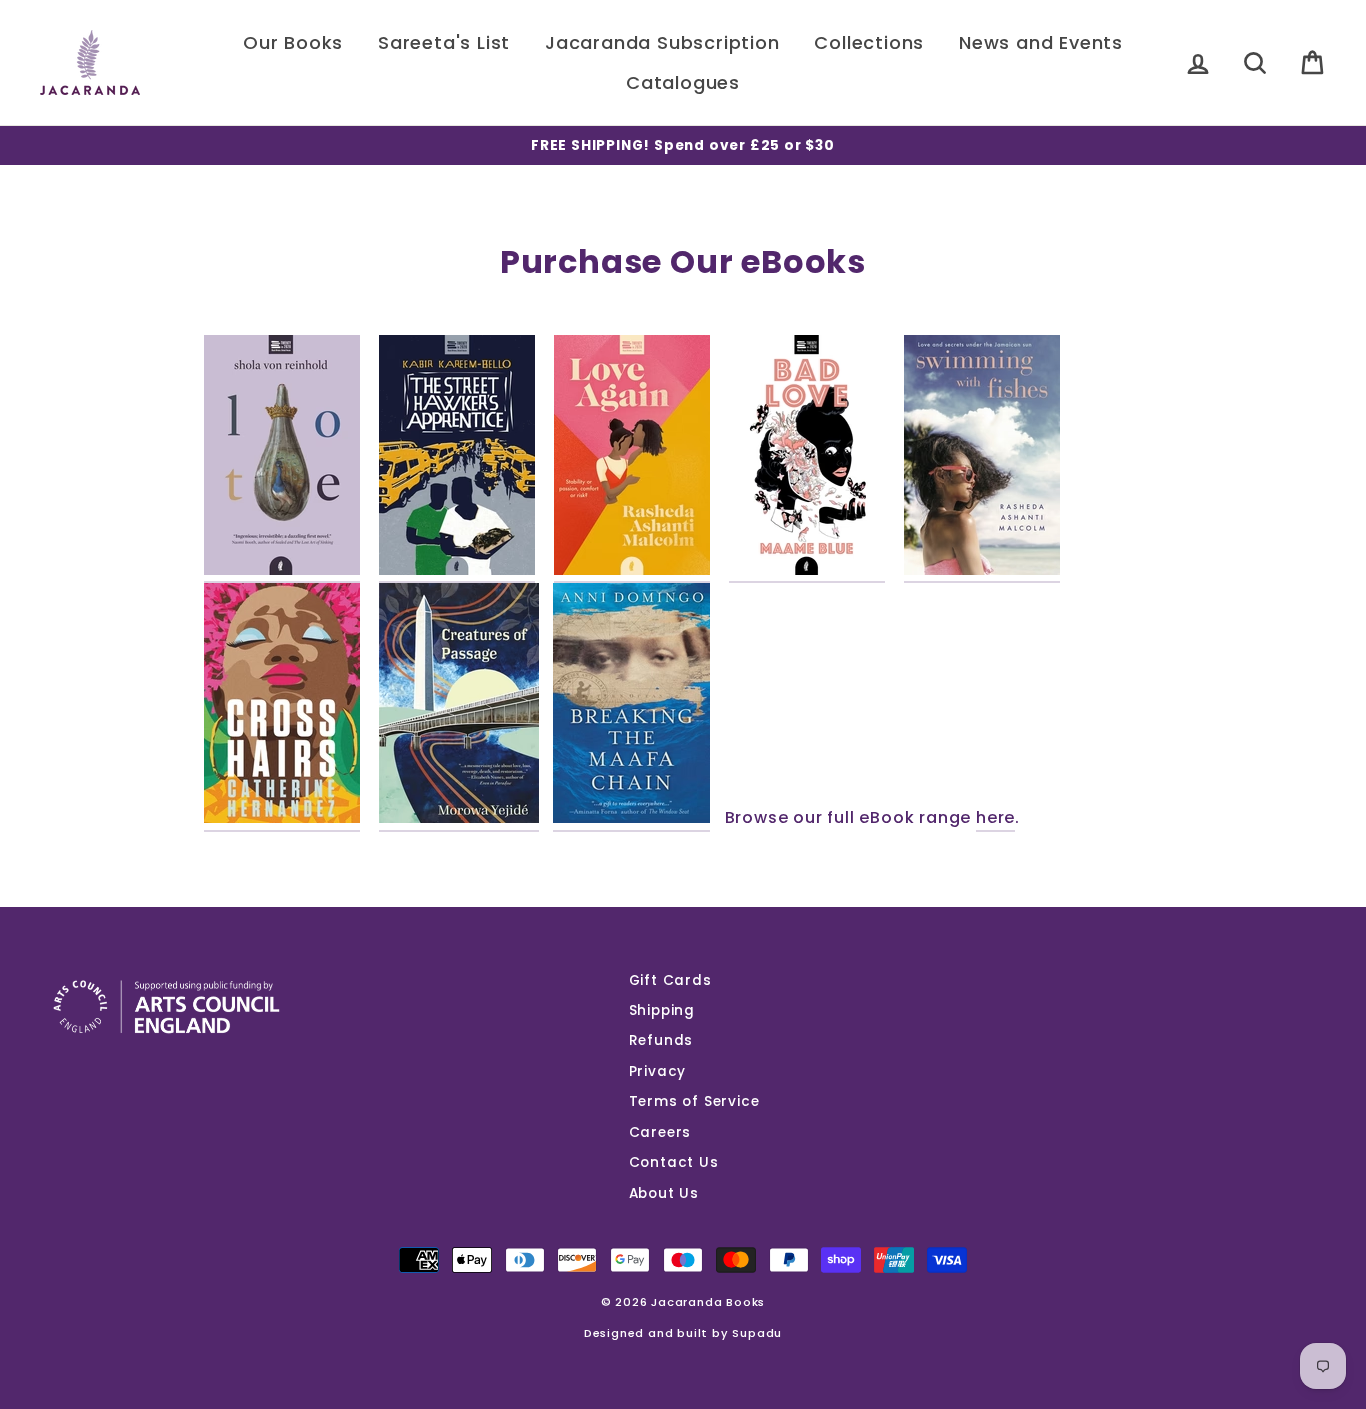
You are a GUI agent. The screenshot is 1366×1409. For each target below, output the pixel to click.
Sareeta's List (444, 42)
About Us (664, 1193)
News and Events (1041, 42)
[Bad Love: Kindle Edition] (807, 459)
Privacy (658, 1071)
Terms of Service (694, 1101)
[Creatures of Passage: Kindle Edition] (459, 707)
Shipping (662, 1010)
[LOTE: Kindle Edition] (282, 459)
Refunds (661, 1040)
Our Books (293, 42)
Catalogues (683, 82)
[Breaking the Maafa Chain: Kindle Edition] (631, 707)
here (995, 818)
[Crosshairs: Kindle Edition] (282, 707)
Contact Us (674, 1162)
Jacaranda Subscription (662, 42)
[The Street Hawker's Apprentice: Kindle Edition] (457, 459)
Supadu (757, 1333)
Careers (660, 1132)
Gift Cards (670, 980)
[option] (683, 145)
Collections (869, 42)
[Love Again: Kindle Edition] (632, 459)
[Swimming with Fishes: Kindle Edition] (982, 459)
